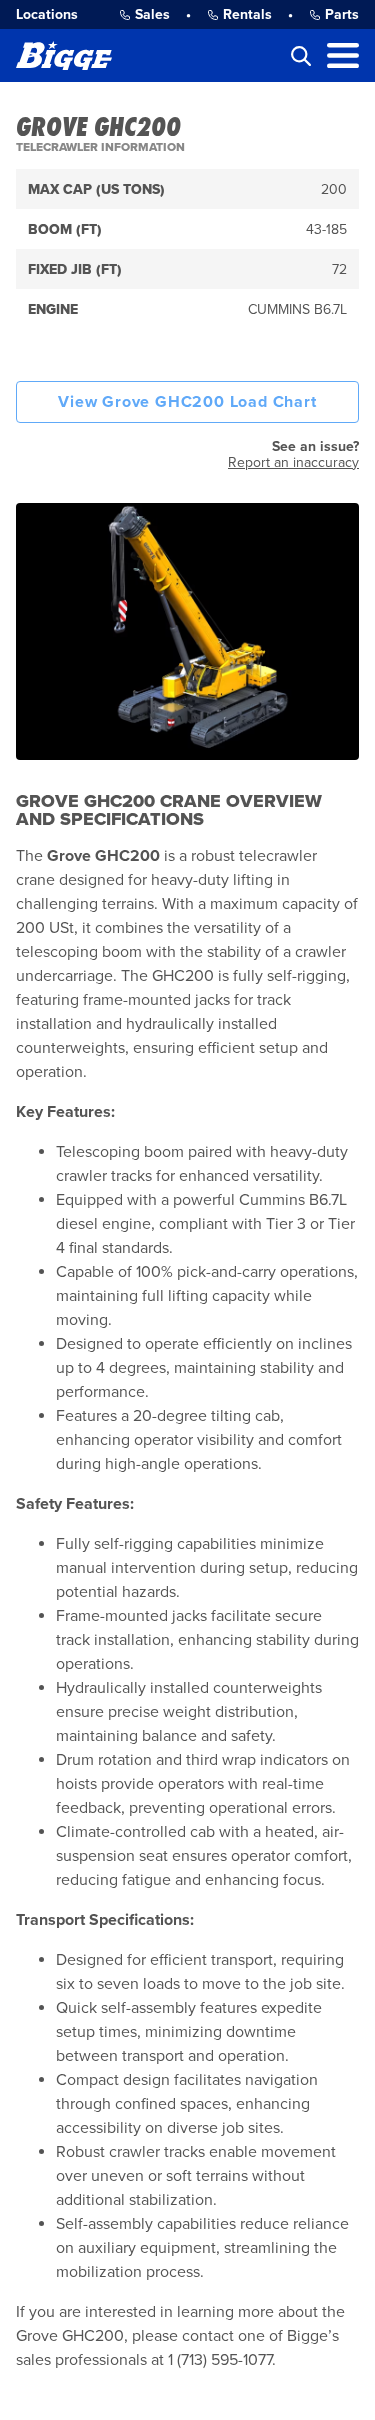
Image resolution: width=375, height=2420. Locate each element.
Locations (47, 14)
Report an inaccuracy (293, 462)
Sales (152, 14)
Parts (342, 14)
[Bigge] (64, 55)
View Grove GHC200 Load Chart (187, 402)
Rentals (247, 14)
